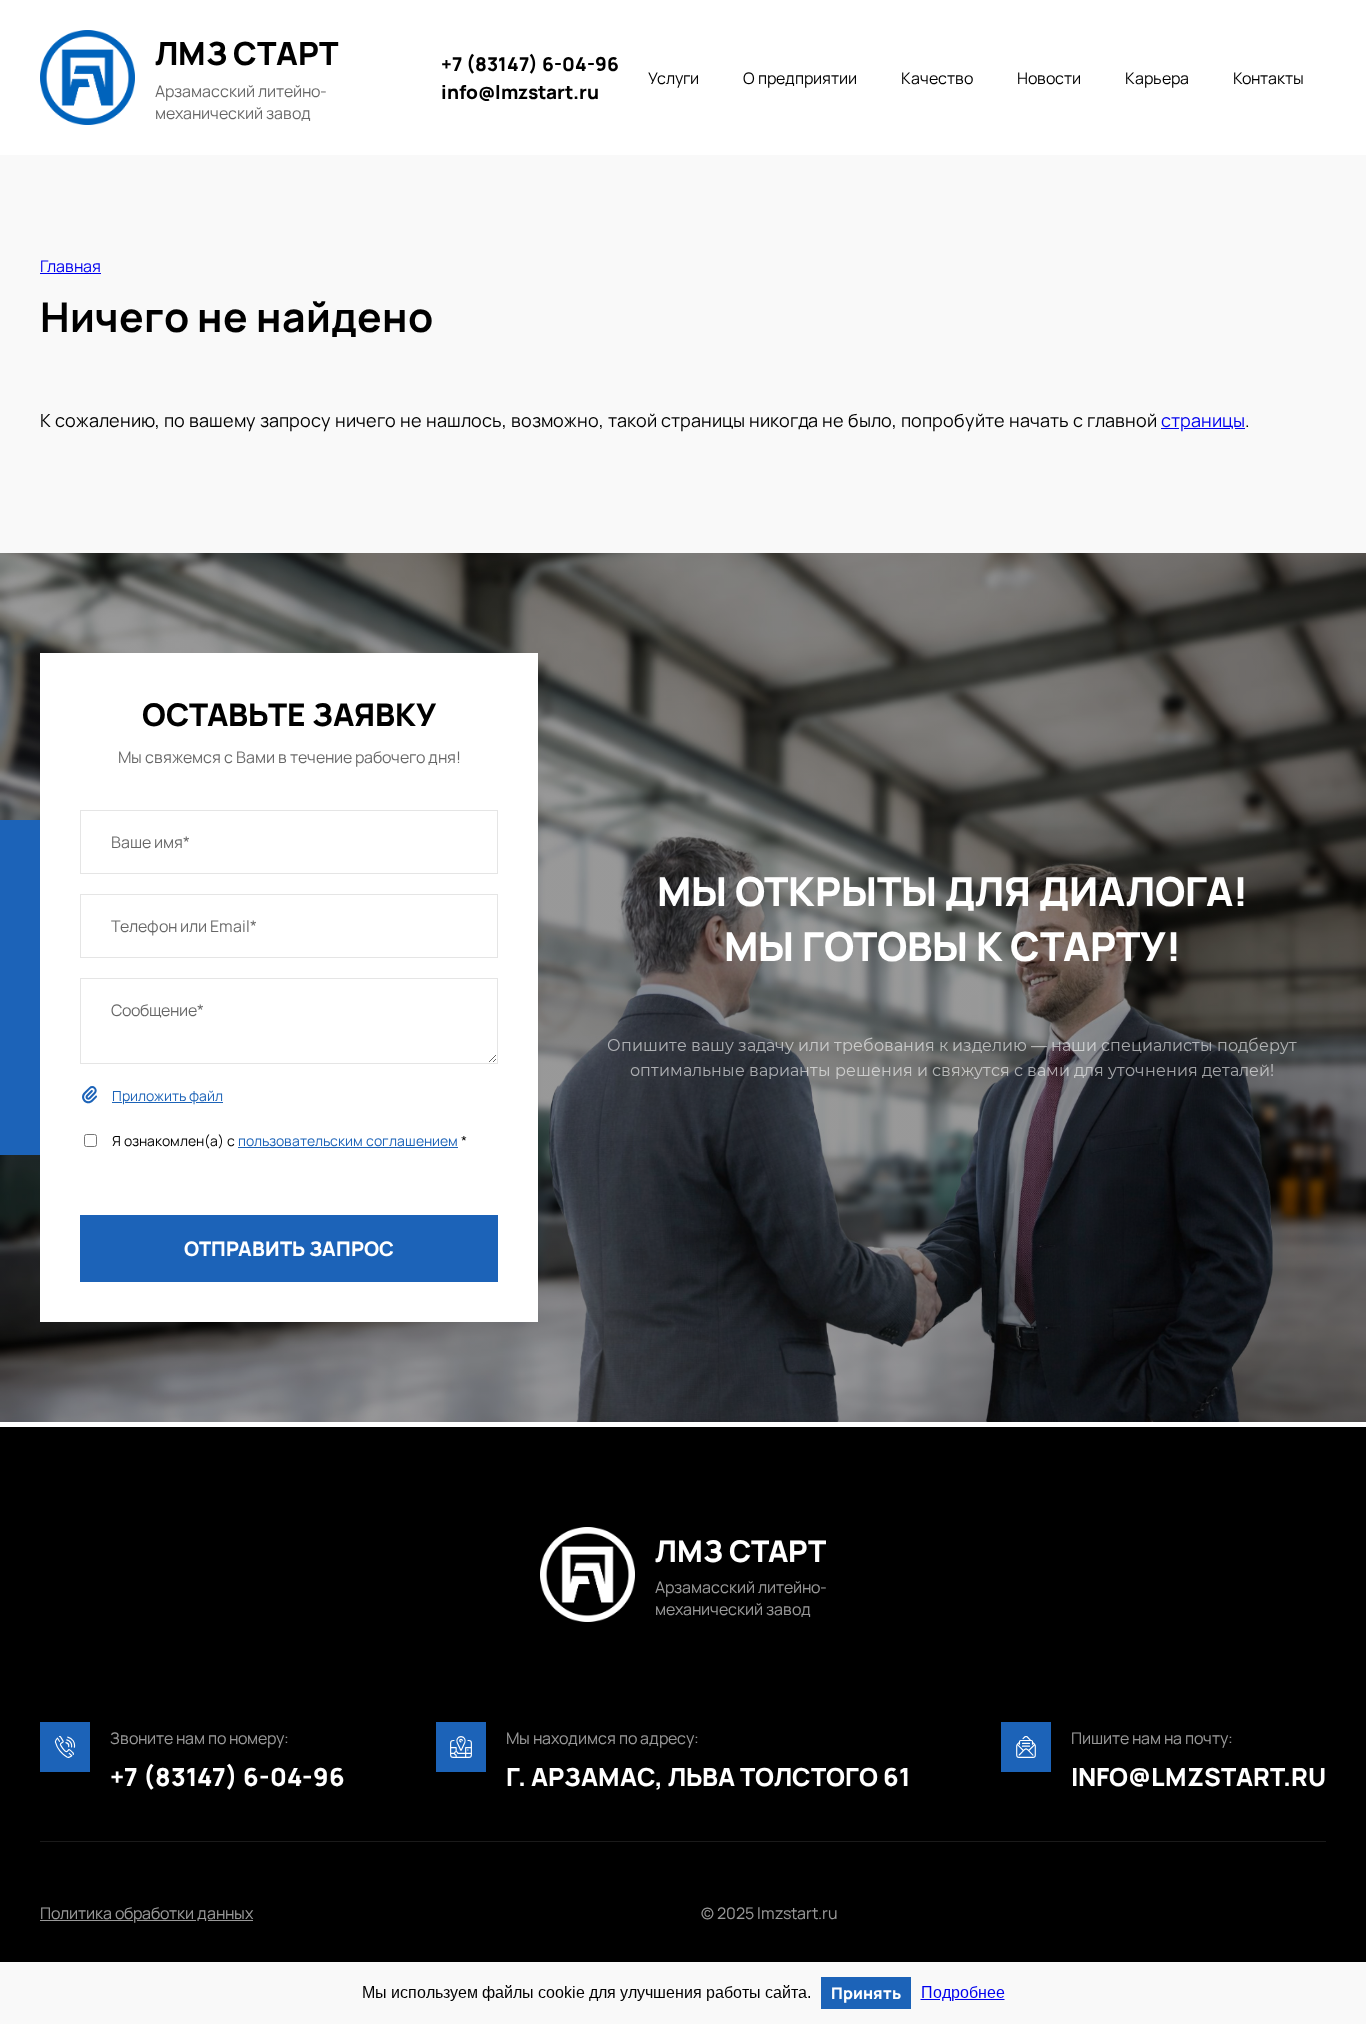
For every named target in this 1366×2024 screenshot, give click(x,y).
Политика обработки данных (146, 1913)
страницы (1203, 420)
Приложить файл (167, 1095)
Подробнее (963, 1992)
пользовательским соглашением (348, 1140)
